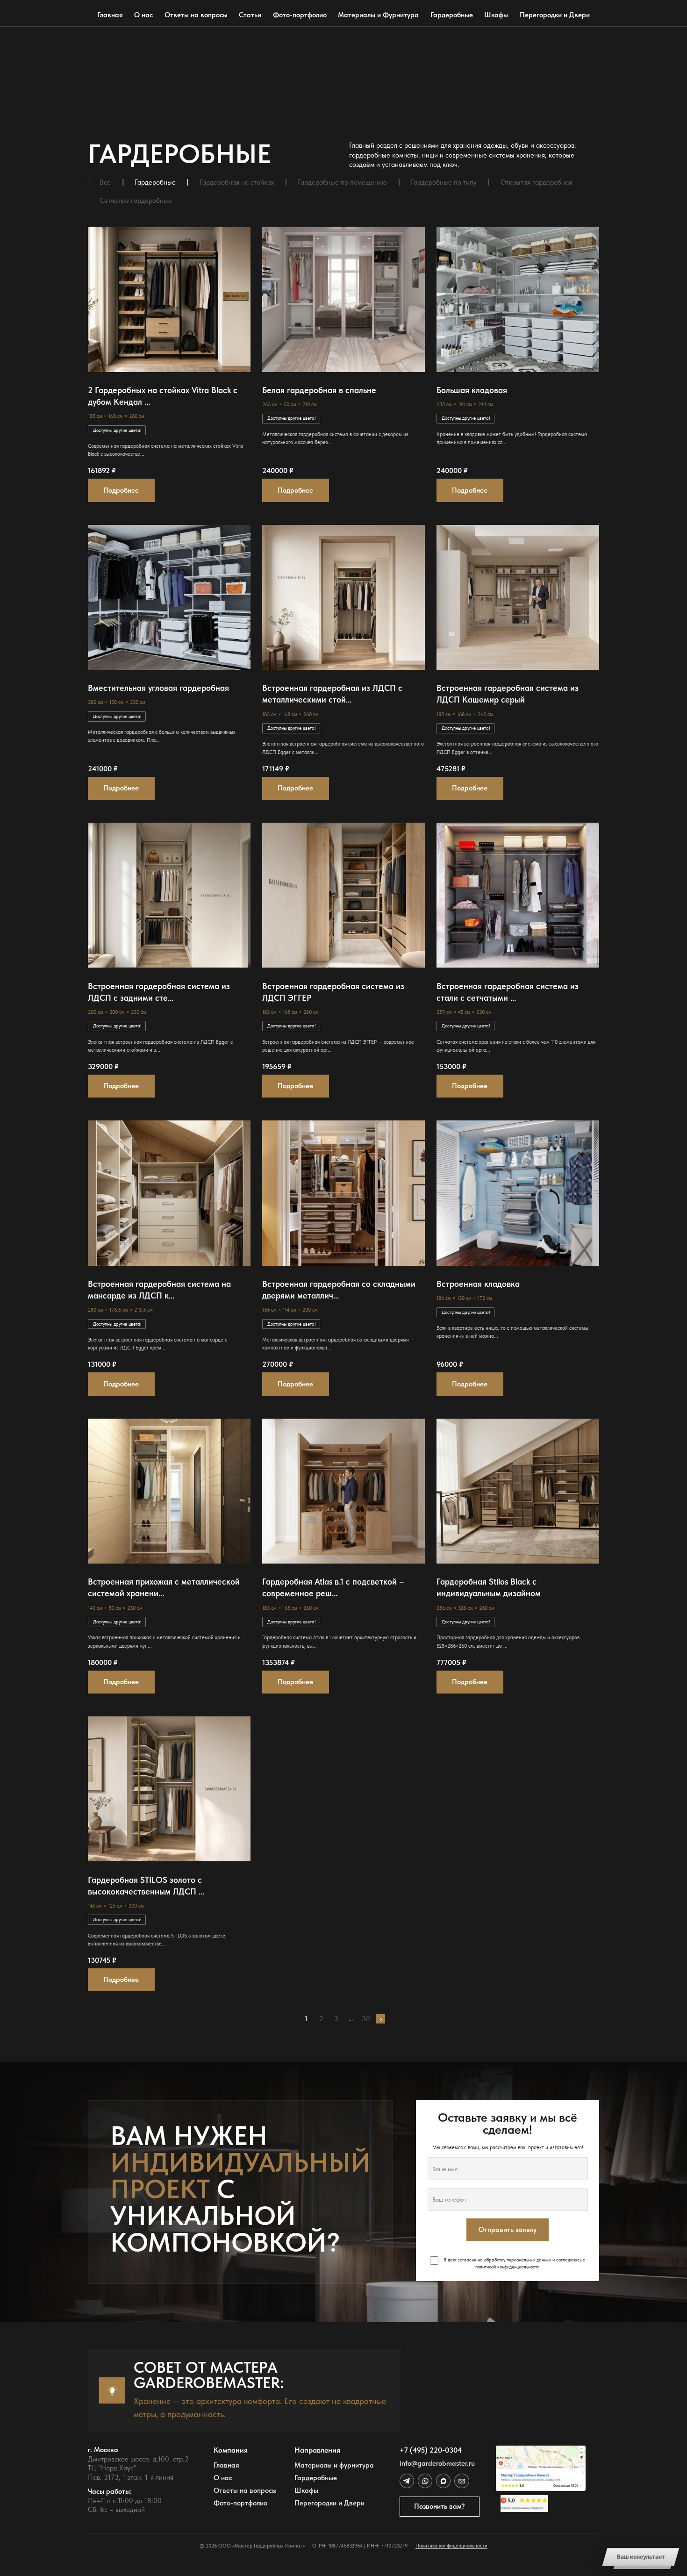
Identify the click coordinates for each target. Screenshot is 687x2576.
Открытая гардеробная (536, 183)
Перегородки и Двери (555, 15)
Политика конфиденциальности (451, 2546)
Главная (110, 15)
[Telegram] (407, 2481)
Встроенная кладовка (478, 1284)
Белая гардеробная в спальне (319, 390)
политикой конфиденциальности (507, 2267)
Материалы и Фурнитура (378, 15)
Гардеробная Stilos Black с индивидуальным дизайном (489, 1587)
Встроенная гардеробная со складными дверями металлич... (339, 1290)
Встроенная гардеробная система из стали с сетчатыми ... (508, 992)
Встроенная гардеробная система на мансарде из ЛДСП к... (159, 1290)
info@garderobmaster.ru (437, 2464)
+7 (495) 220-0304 (431, 2450)
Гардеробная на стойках (237, 183)
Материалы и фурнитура (334, 2465)
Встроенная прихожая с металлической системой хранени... (164, 1587)
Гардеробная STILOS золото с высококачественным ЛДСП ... (146, 1886)
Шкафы (496, 15)
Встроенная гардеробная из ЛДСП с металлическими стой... (332, 694)
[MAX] (443, 2481)
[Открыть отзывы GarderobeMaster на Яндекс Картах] (541, 2504)
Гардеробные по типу (444, 183)
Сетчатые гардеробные (136, 201)
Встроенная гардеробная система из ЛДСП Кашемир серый (508, 694)
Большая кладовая (472, 390)
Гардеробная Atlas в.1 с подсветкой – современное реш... (333, 1587)
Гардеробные (452, 15)
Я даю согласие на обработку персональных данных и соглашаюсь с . (514, 2263)
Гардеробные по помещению (342, 183)
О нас (143, 15)
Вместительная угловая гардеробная (158, 688)
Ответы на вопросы (196, 15)
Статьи (250, 15)
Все (105, 183)
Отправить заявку (508, 2230)
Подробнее (121, 490)
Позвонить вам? (440, 2506)
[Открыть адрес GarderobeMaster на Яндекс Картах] (541, 2468)
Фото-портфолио (300, 15)
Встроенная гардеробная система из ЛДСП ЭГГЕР (333, 992)
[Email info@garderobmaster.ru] (462, 2481)
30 (366, 2019)
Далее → (381, 2019)
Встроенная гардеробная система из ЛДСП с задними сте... (159, 992)
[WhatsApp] (425, 2481)
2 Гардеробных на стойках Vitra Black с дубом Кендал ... (163, 396)
